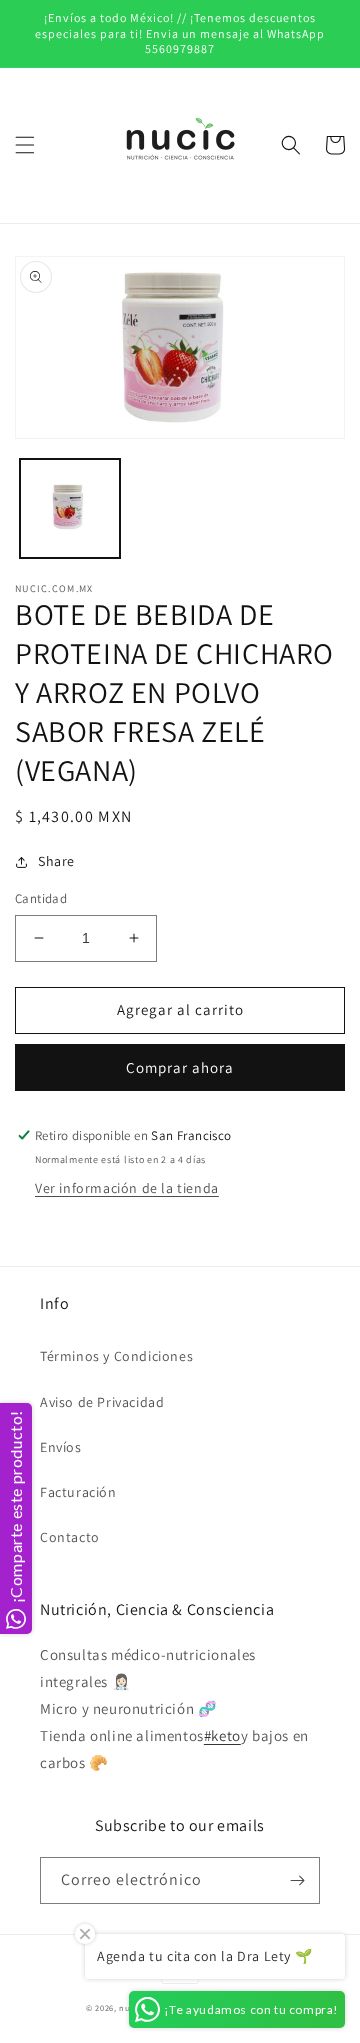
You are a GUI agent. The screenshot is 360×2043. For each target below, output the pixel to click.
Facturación (78, 1492)
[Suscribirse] (297, 1880)
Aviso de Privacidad (102, 1402)
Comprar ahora (180, 1067)
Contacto (70, 1537)
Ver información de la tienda (127, 1188)
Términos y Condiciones (116, 1356)
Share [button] (56, 861)
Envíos (61, 1447)
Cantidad (41, 898)
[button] (25, 145)
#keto (222, 1735)
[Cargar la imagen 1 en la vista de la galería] (70, 509)
